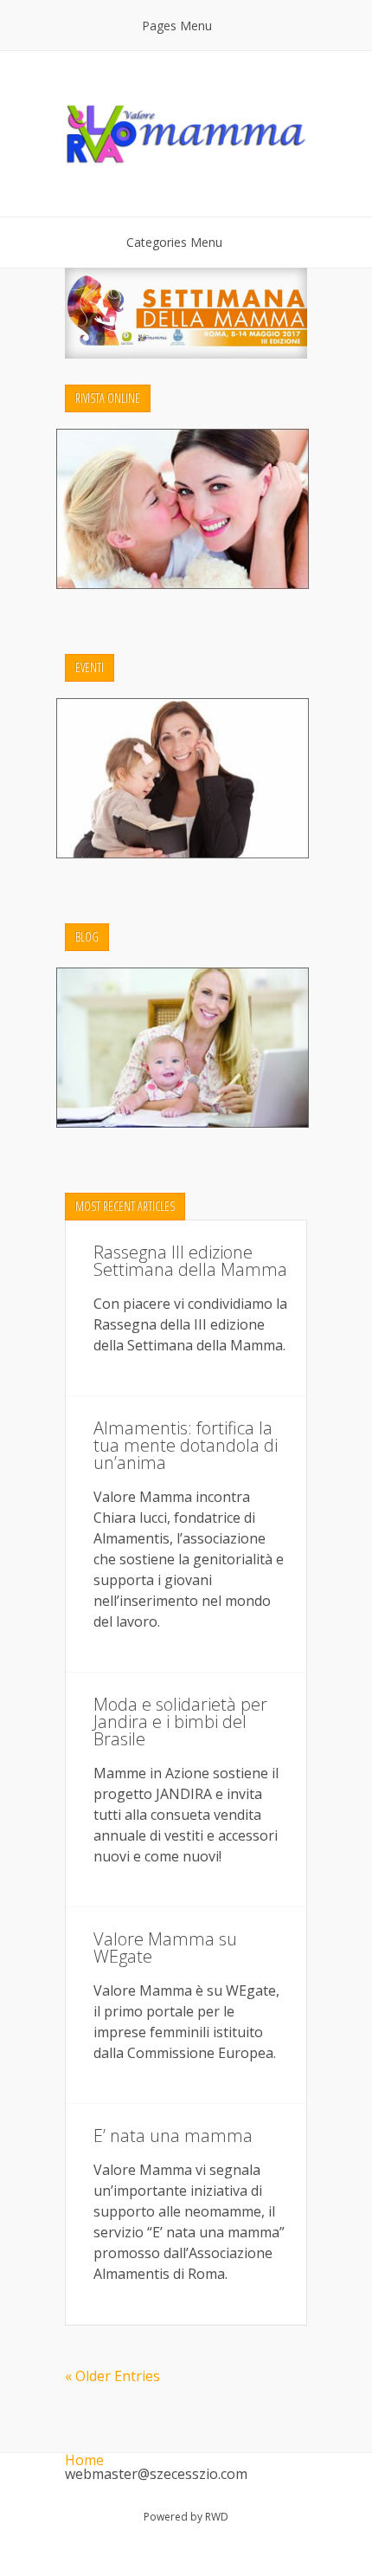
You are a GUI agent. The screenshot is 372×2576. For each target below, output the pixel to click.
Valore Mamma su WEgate (165, 1948)
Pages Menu (177, 26)
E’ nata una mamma (173, 2136)
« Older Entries (112, 2376)
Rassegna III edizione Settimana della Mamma (190, 1261)
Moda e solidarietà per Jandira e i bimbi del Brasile (180, 1722)
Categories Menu (174, 242)
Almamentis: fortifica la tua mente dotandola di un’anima (186, 1445)
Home (84, 2460)
